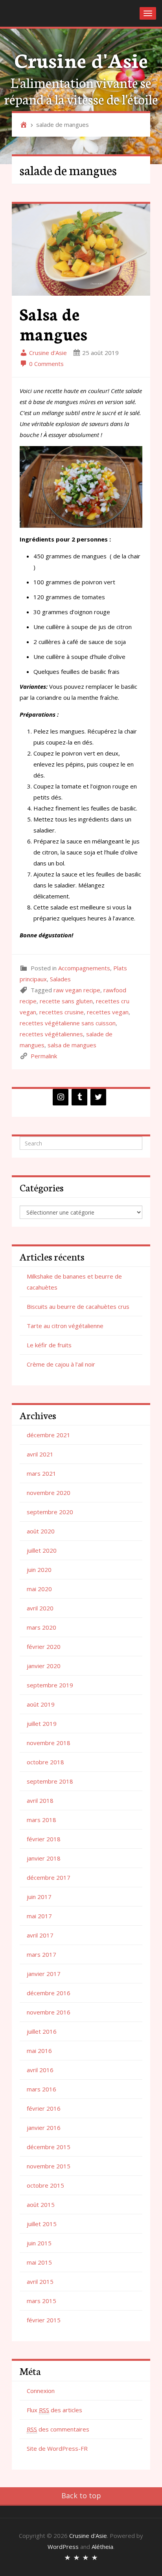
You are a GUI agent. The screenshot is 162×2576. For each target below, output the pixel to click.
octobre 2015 (45, 2185)
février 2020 (44, 1647)
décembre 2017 (49, 1877)
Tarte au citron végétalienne (65, 1326)
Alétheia (102, 2547)
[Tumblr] (79, 1097)
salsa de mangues (72, 1045)
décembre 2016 (49, 1993)
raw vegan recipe (77, 990)
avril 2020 (40, 1608)
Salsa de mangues (53, 323)
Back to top (81, 2495)
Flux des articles (54, 2410)
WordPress (63, 2547)
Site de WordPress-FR (57, 2448)
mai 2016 (39, 2051)
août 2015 (41, 2205)
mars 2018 (41, 1820)
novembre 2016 (49, 2012)
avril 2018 (40, 1800)
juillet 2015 (42, 2224)
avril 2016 (40, 2070)
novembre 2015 (49, 2166)
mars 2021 (41, 1473)
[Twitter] (98, 1097)
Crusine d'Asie (81, 59)
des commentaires (58, 2429)
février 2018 (44, 1839)
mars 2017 (41, 1954)
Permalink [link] (44, 1056)
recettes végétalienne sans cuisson (68, 1023)
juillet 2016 (42, 2031)
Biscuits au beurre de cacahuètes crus (78, 1306)
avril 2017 (40, 1935)
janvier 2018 (44, 1858)
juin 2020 (39, 1570)
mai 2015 (39, 2262)
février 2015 (44, 2320)
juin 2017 (39, 1897)
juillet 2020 (42, 1550)
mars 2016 (41, 2089)
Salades (60, 979)
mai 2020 (39, 1589)
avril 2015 (40, 2281)
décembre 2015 (49, 2147)
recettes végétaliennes (51, 1034)
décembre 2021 (49, 1435)
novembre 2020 (49, 1493)
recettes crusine (62, 1012)
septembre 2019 (50, 1685)
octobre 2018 (45, 1762)
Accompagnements (84, 968)
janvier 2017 (44, 1974)
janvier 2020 (44, 1666)
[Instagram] (61, 1097)
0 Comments (46, 364)
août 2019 (41, 1704)
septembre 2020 (50, 1512)
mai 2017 (39, 1916)
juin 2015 (39, 2243)
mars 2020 (41, 1627)
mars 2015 (41, 2301)
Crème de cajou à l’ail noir (61, 1364)
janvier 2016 (44, 2128)
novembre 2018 (49, 1743)
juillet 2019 (42, 1723)
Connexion (41, 2391)
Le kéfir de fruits (49, 1345)
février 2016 (44, 2108)
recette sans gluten (66, 1001)
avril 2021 (40, 1454)
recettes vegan (108, 1012)
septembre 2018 (50, 1781)
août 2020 (41, 1531)
